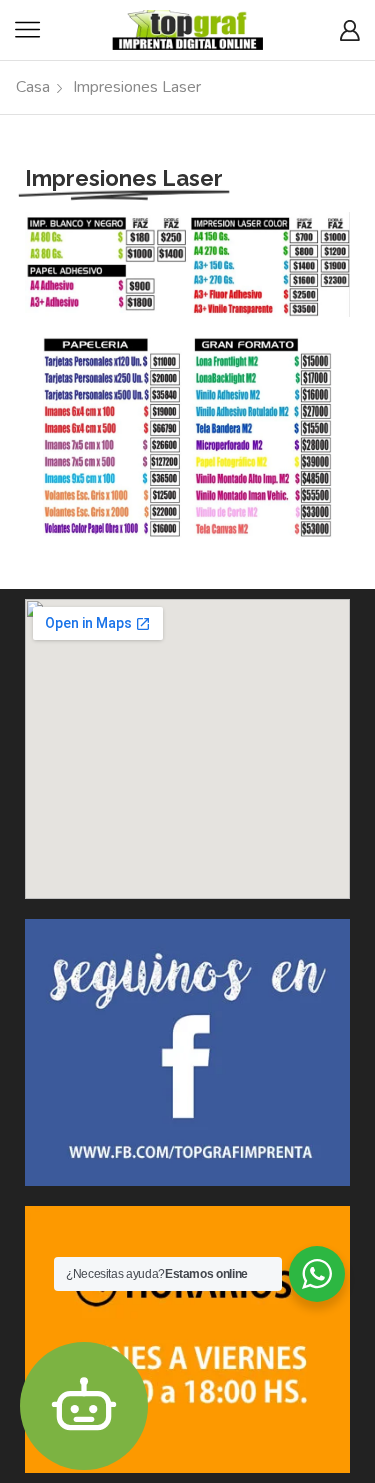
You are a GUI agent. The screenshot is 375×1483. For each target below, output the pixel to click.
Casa (33, 87)
